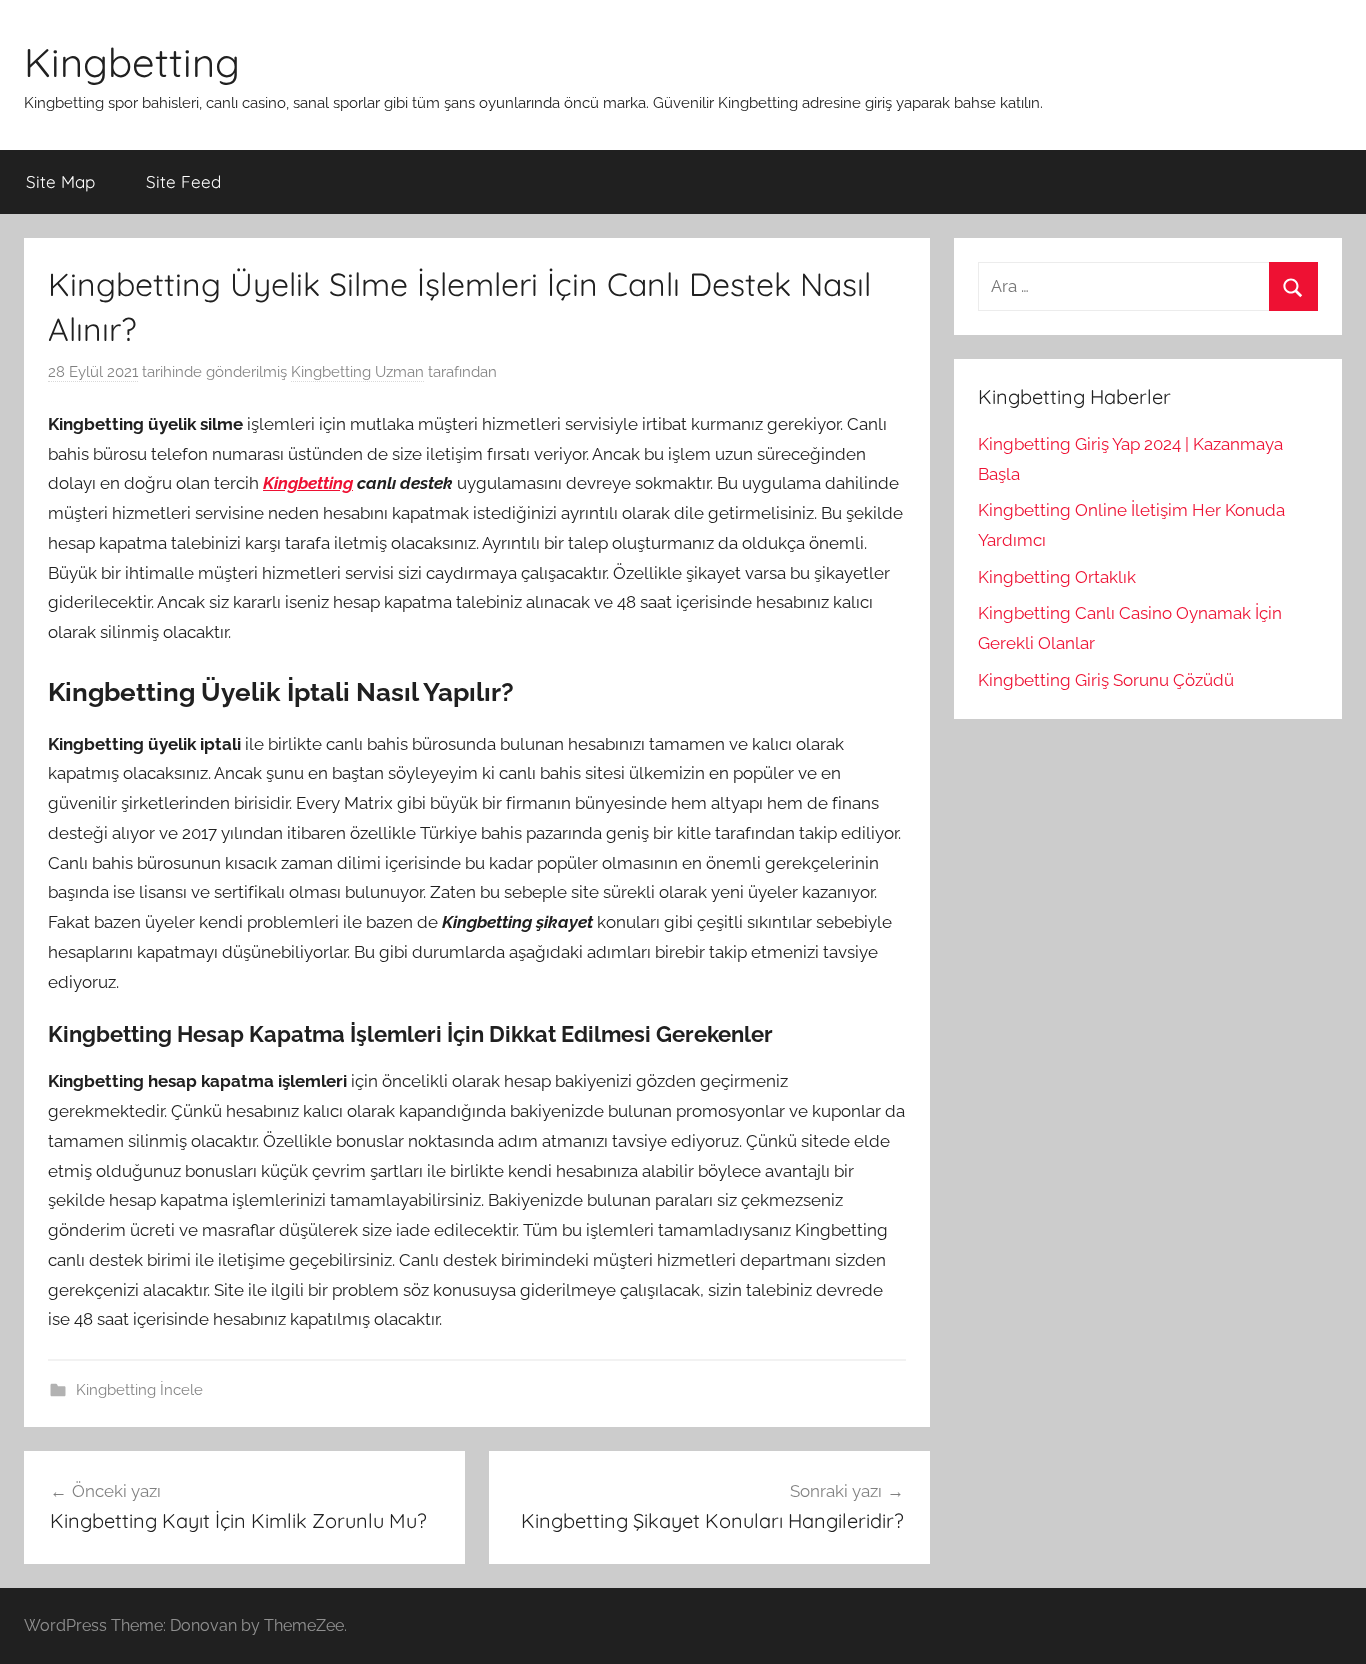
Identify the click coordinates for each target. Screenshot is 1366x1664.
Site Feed (183, 181)
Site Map (60, 181)
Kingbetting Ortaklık (1057, 577)
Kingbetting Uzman (357, 372)
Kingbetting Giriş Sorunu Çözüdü (1106, 680)
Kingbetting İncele (139, 1390)
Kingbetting (132, 62)
